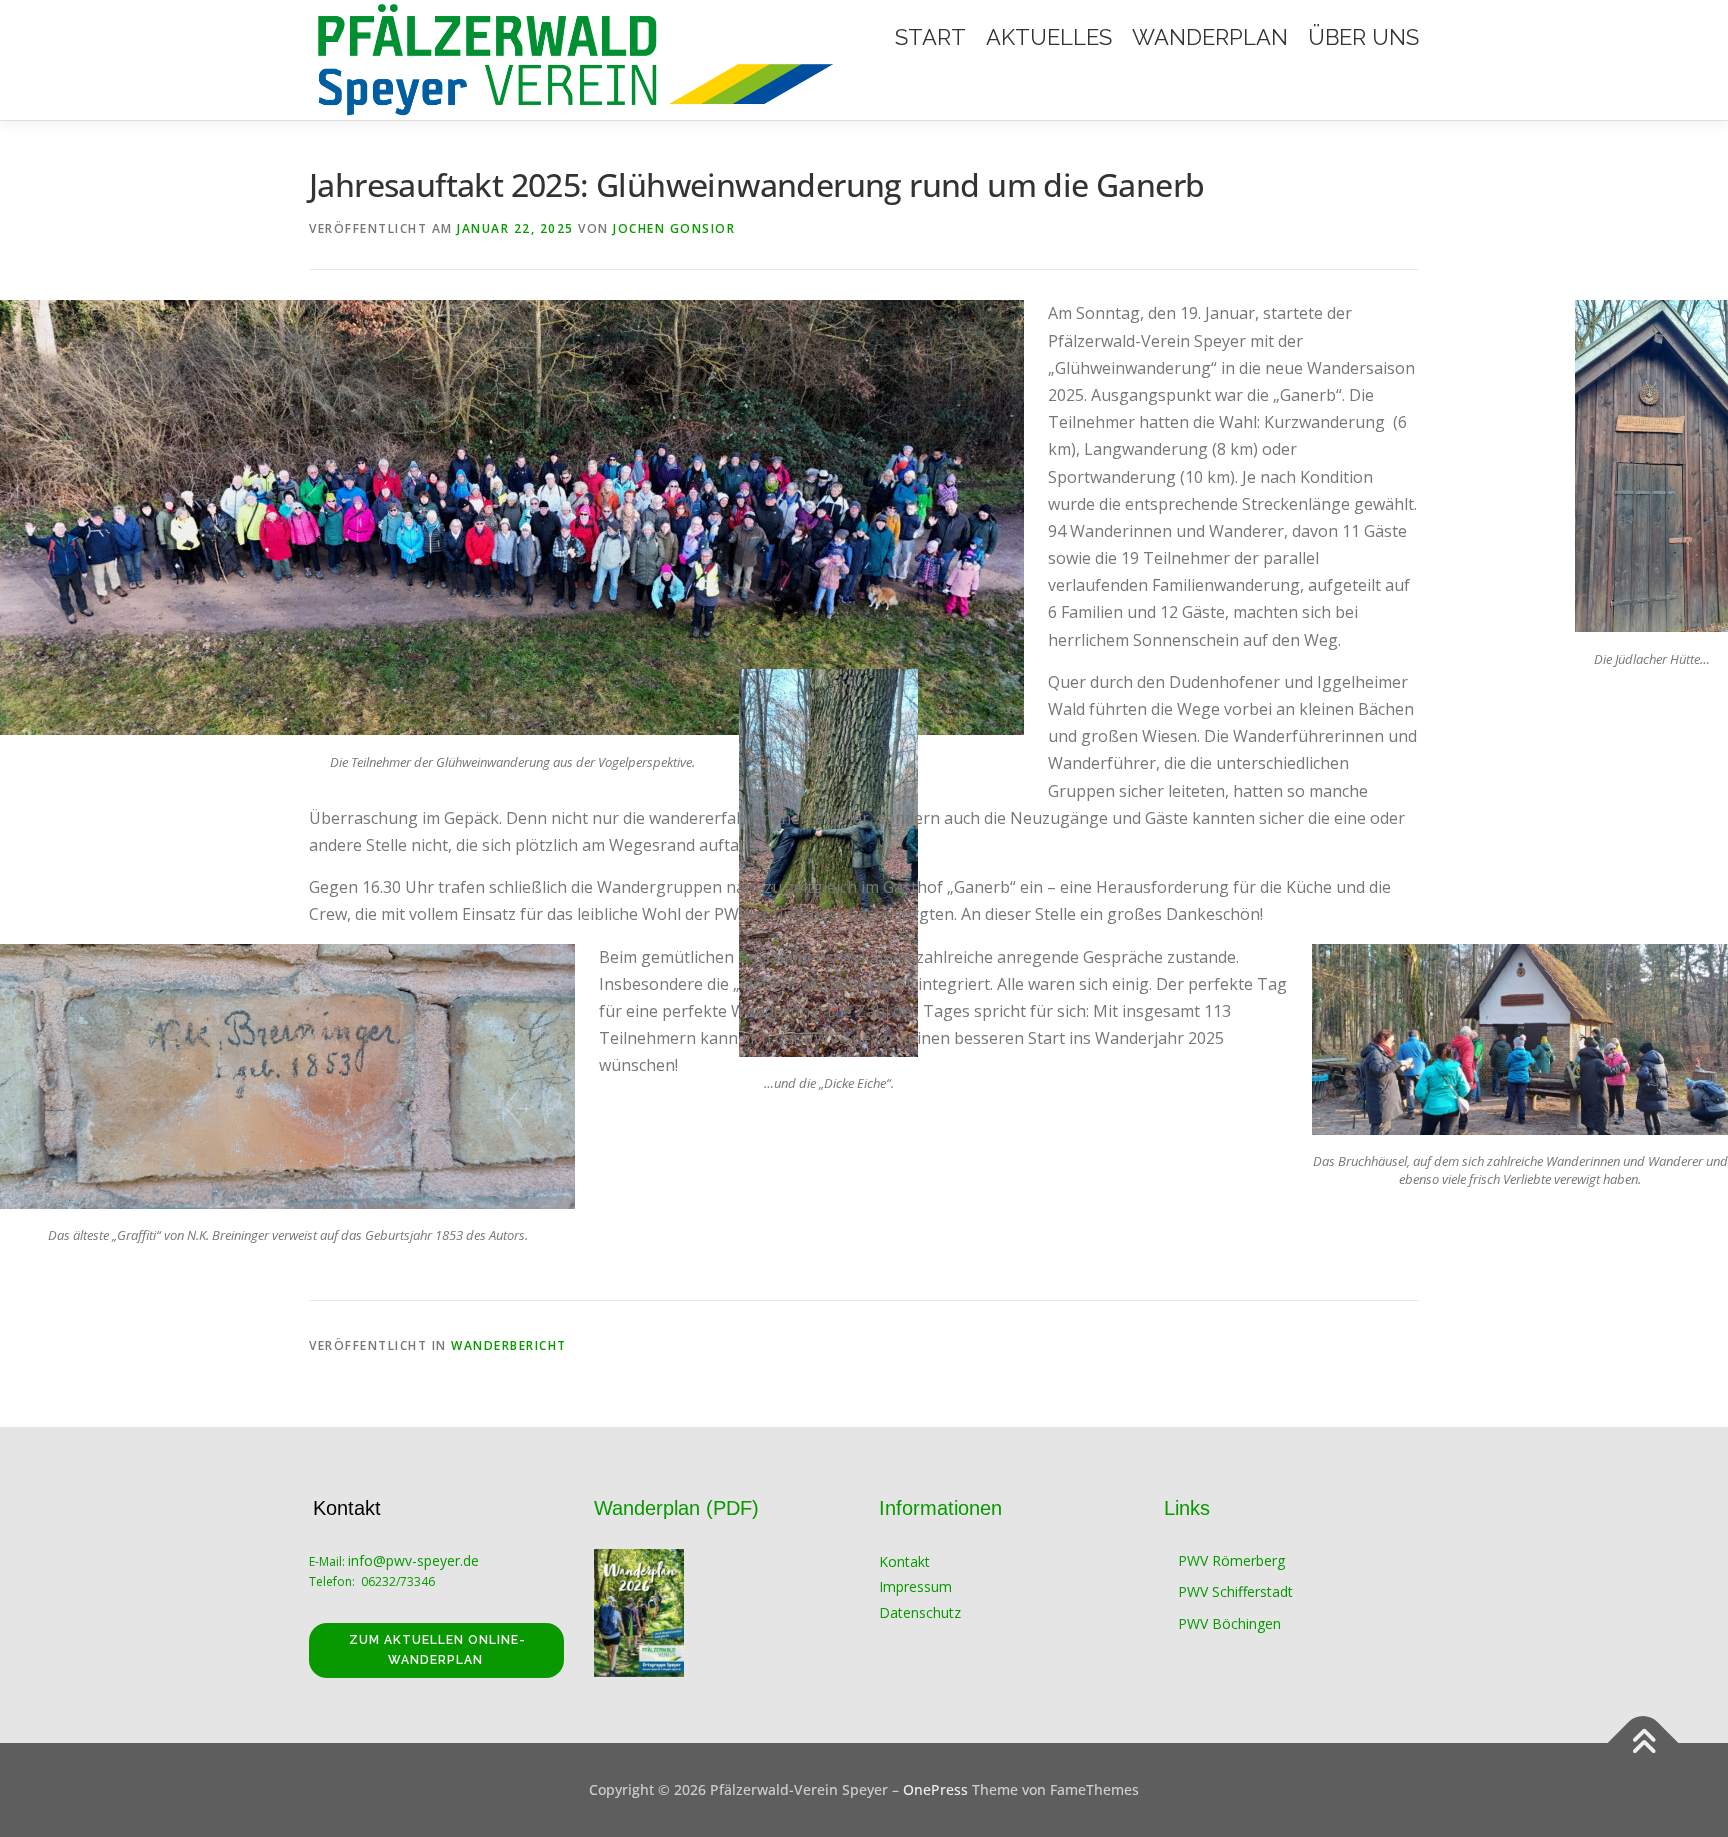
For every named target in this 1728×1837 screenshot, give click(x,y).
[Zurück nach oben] (1643, 1742)
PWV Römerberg (1231, 1560)
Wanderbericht (509, 1345)
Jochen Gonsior (674, 228)
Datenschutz (920, 1612)
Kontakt (904, 1561)
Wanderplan (1210, 37)
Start (930, 37)
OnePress (935, 1789)
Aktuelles (1049, 37)
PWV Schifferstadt (1235, 1591)
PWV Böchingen (1229, 1623)
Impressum (915, 1586)
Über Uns (1363, 37)
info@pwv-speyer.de (415, 1560)
